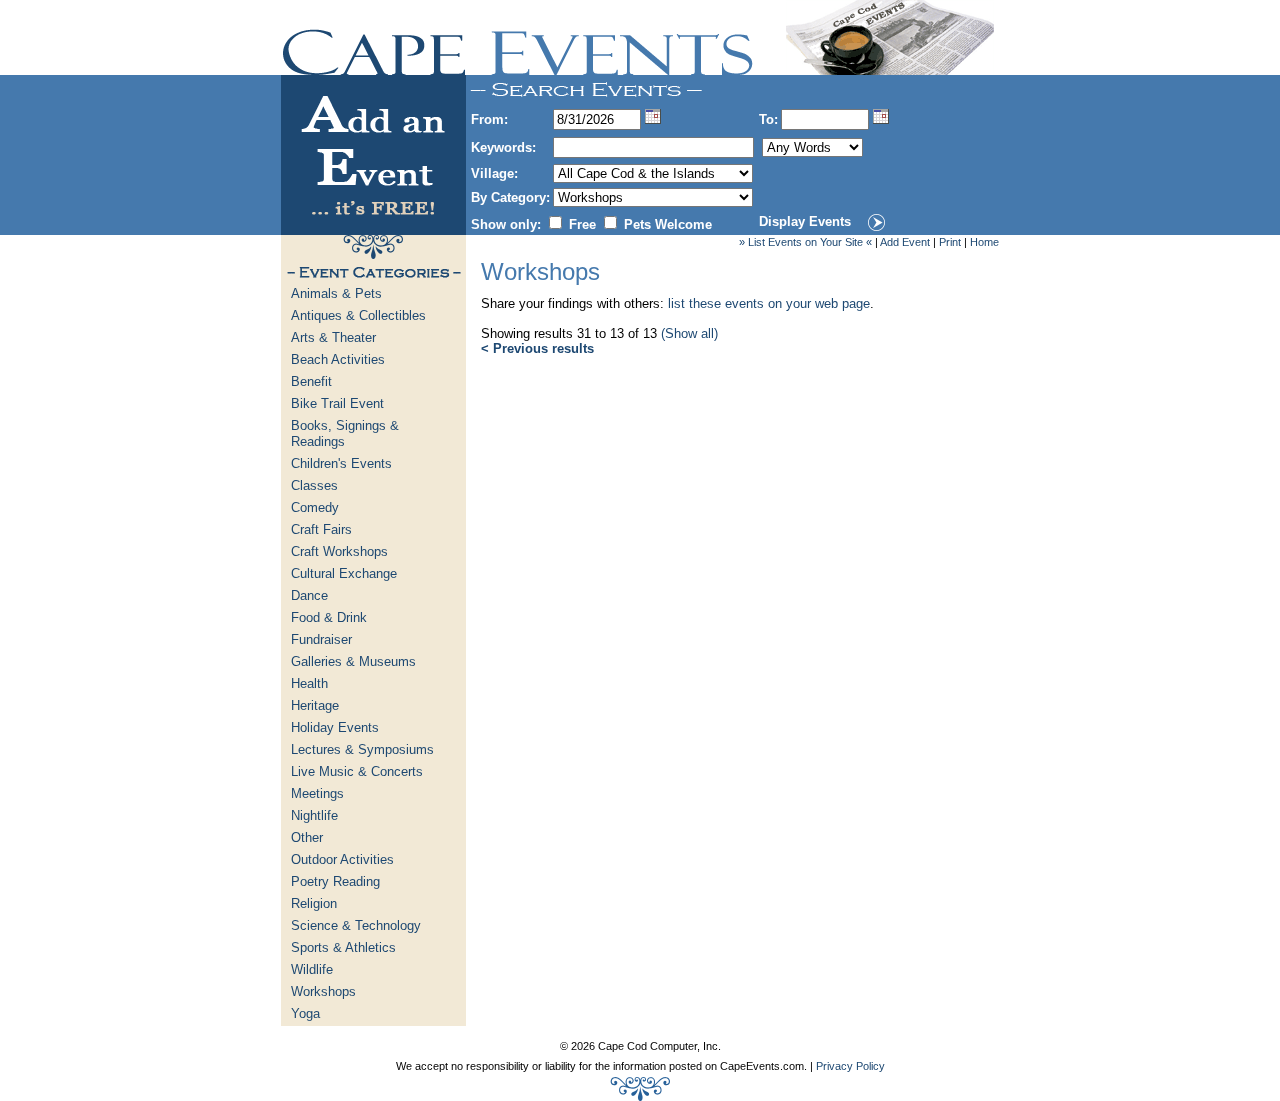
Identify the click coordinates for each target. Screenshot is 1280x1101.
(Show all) (689, 333)
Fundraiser (321, 639)
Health (309, 683)
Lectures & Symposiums (362, 749)
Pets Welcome (668, 224)
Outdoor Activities (342, 859)
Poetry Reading (335, 881)
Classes (314, 485)
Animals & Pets (336, 293)
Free (582, 224)
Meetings (317, 793)
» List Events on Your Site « (805, 242)
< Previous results (537, 348)
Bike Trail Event (337, 403)
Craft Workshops (339, 551)
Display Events (805, 221)
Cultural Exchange (344, 573)
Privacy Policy (850, 1066)
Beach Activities (338, 359)
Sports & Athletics (343, 947)
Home (984, 242)
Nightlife (314, 815)
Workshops (323, 991)
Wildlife (312, 969)
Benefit (311, 381)
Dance (309, 595)
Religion (314, 903)
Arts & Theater (333, 337)
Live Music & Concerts (357, 771)
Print (950, 242)
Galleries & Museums (353, 661)
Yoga (305, 1013)
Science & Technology (356, 925)
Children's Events (341, 463)
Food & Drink (329, 617)
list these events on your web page (769, 303)
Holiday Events (335, 727)
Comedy (315, 507)
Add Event (905, 242)
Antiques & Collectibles (358, 315)
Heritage (315, 705)
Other (307, 837)
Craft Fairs (321, 529)
